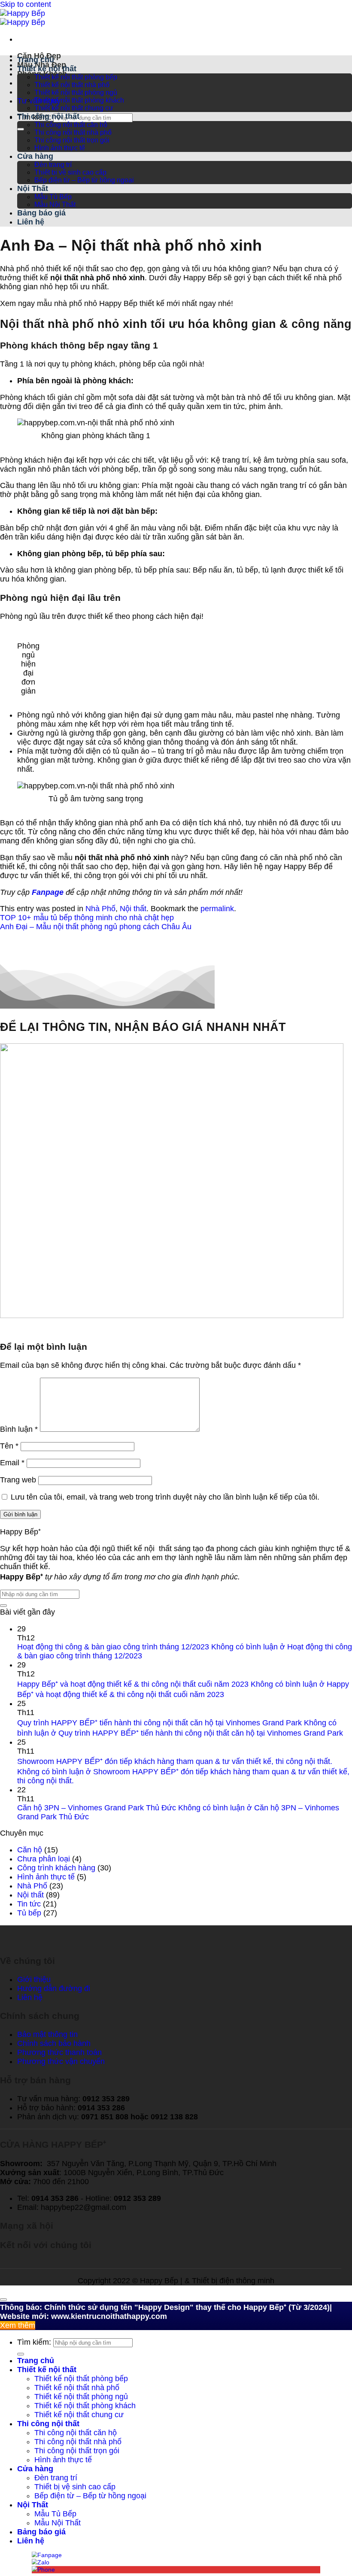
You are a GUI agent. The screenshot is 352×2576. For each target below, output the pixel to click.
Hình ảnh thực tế (60, 148)
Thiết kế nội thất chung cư (74, 108)
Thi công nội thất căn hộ (71, 125)
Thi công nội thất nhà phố (73, 132)
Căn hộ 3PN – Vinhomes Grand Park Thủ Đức (97, 1808)
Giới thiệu (34, 1979)
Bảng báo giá (41, 213)
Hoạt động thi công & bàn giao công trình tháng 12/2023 (113, 1647)
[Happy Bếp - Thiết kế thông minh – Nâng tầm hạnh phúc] (23, 18)
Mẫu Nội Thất (55, 205)
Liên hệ (31, 222)
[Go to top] (3, 2300)
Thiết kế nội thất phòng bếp (76, 77)
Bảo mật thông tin (47, 2034)
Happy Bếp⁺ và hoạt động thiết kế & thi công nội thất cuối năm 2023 (133, 1684)
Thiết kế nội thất (47, 69)
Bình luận (19, 1429)
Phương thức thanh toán (59, 2052)
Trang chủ (36, 60)
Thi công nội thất (48, 116)
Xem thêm (18, 2325)
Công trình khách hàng (56, 1868)
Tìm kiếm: (34, 2342)
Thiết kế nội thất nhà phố (72, 85)
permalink (217, 909)
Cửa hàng (35, 156)
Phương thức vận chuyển (61, 2061)
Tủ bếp (29, 1913)
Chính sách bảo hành (54, 2043)
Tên (9, 1446)
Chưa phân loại (44, 1859)
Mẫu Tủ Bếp (53, 197)
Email (12, 1463)
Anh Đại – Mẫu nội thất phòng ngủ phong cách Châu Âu (96, 927)
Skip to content (26, 4)
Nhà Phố (100, 909)
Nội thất (133, 909)
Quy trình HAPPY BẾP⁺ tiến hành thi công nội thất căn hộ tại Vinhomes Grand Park (159, 1723)
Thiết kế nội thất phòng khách (79, 100)
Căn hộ (30, 1850)
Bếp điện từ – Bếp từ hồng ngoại (84, 180)
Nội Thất (33, 188)
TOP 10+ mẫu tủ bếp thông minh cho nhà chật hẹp (87, 918)
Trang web (18, 1480)
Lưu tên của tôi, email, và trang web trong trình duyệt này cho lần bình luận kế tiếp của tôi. (165, 1497)
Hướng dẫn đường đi (54, 1988)
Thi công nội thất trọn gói (72, 140)
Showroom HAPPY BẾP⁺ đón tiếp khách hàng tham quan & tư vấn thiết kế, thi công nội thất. (175, 1761)
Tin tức (29, 1904)
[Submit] (21, 129)
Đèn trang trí (53, 165)
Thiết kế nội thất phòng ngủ (76, 92)
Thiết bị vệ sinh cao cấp (70, 172)
